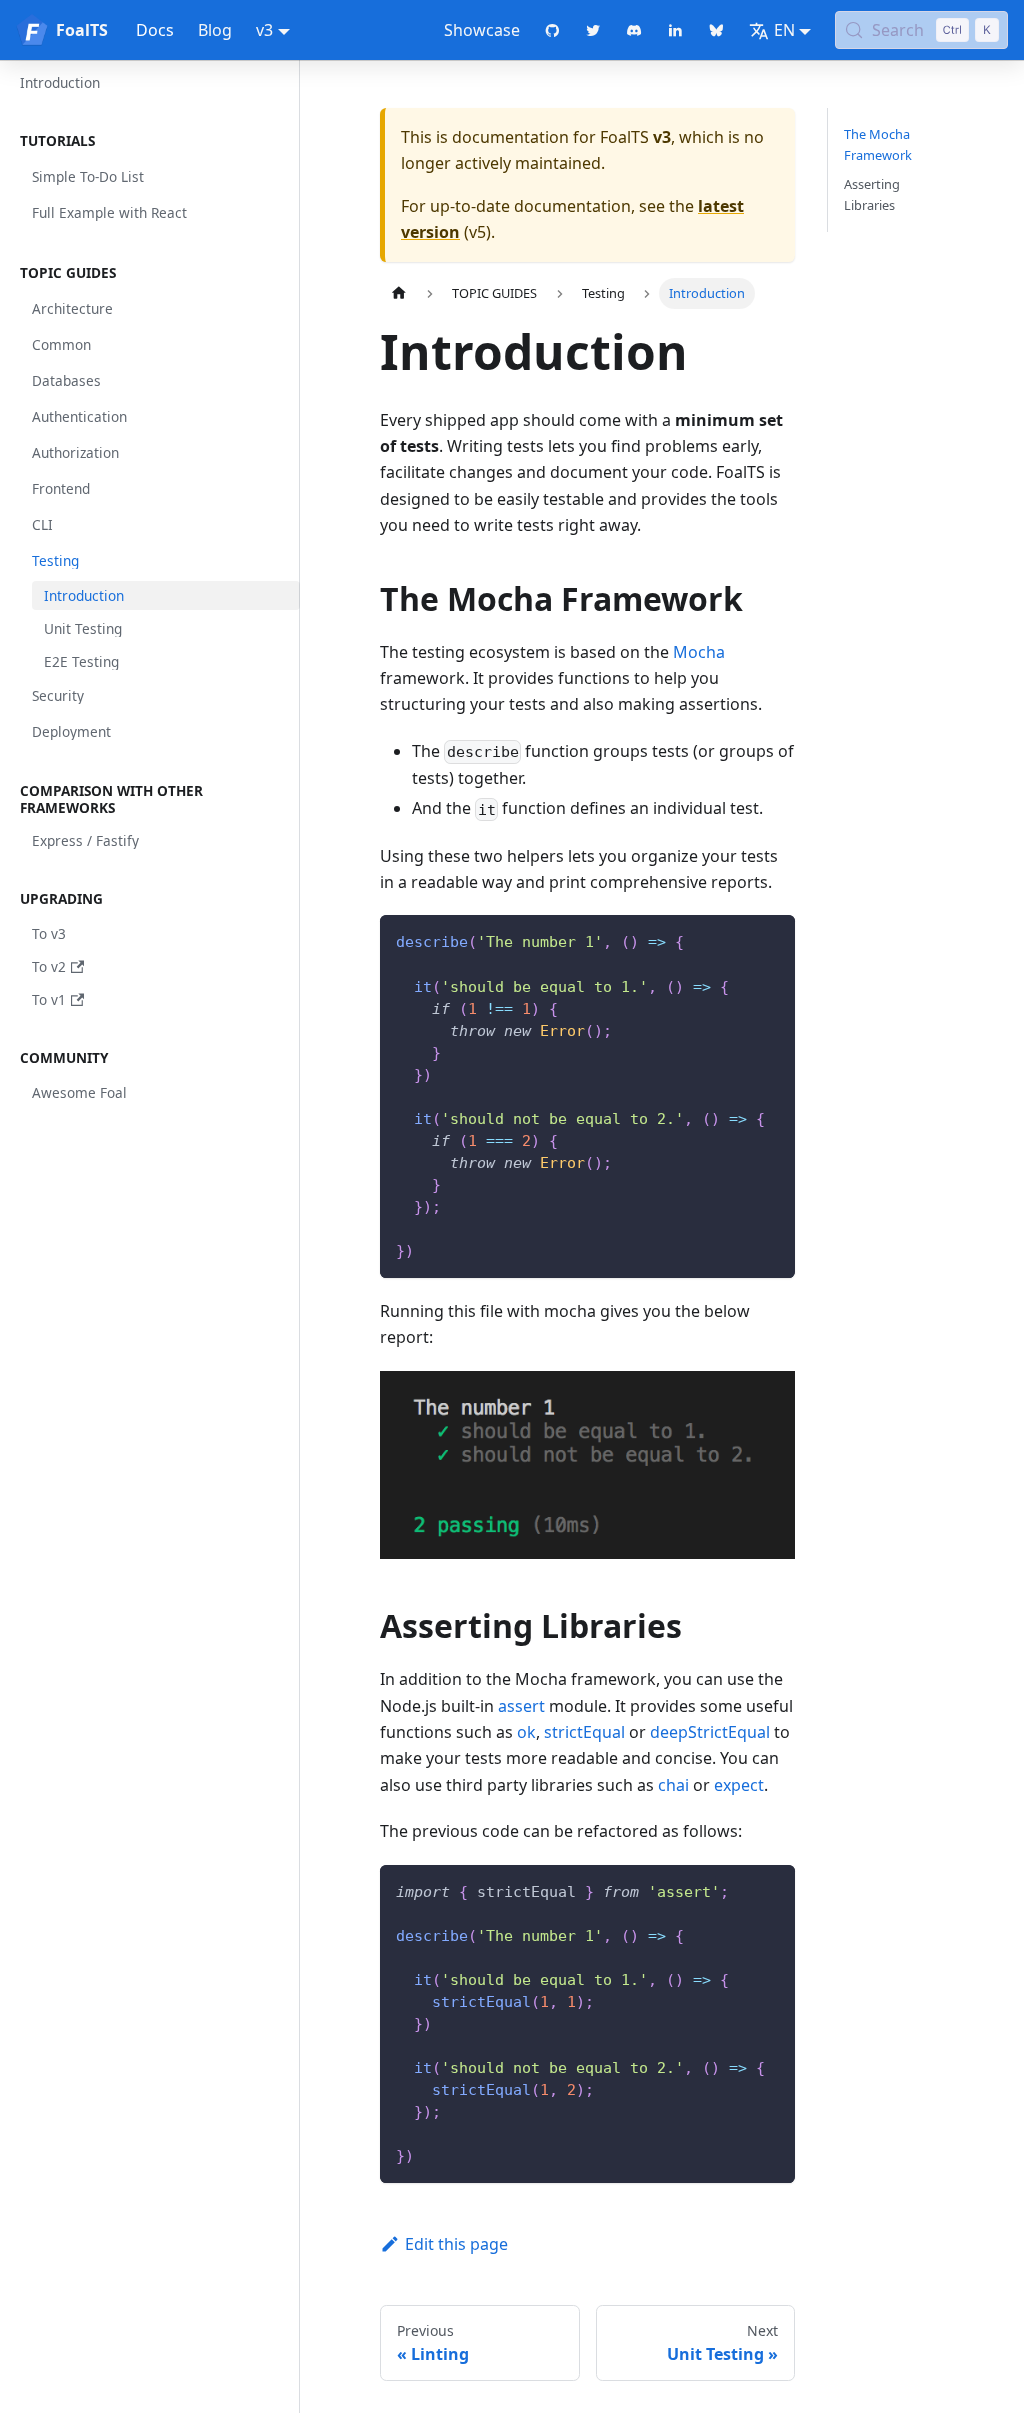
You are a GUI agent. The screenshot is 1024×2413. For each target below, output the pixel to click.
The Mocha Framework (878, 144)
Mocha (699, 652)
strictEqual (584, 1732)
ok (526, 1732)
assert (521, 1706)
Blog (215, 30)
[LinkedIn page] (675, 30)
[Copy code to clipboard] (770, 939)
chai (673, 1785)
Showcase (482, 30)
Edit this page (456, 2244)
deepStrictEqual (710, 1732)
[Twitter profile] (593, 30)
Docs (155, 30)
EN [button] (784, 30)
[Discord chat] (634, 30)
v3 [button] (264, 30)
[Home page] (399, 293)
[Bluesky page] (716, 30)
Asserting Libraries (872, 194)
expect (739, 1785)
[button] (154, 141)
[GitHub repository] (552, 30)
